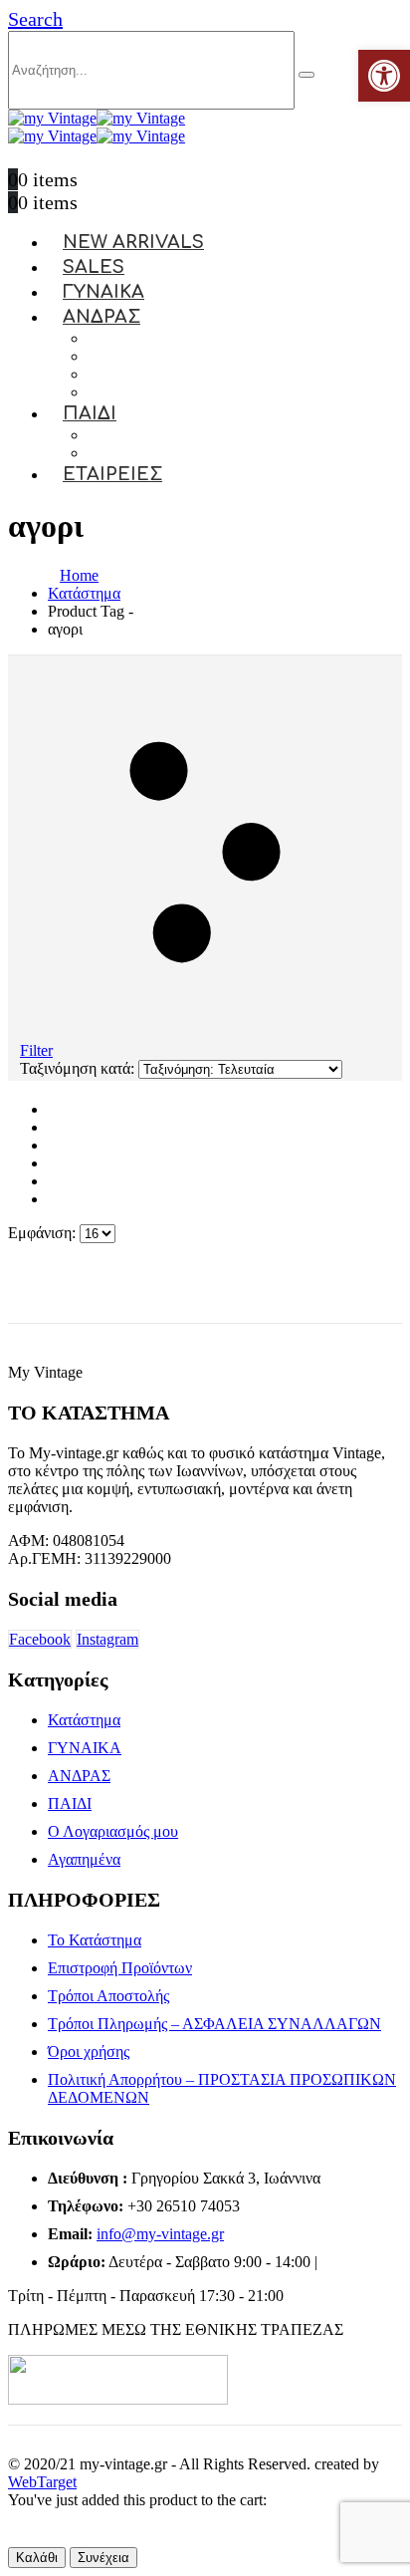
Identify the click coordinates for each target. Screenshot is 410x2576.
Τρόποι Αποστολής (108, 1996)
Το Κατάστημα (95, 1940)
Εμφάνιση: (44, 1233)
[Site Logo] (97, 118)
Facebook (40, 1639)
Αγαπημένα (84, 1859)
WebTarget (42, 2482)
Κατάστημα (84, 1720)
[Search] (307, 75)
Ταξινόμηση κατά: (79, 1068)
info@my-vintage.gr (160, 2234)
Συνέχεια (103, 2558)
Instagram (107, 1639)
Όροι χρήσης (89, 2052)
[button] (35, 19)
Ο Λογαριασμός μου (113, 1831)
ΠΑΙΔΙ (90, 413)
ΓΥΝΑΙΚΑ (85, 1748)
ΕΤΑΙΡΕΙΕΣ (112, 474)
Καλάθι (37, 2558)
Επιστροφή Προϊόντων (120, 1968)
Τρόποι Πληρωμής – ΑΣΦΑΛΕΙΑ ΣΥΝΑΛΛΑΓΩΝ (214, 2024)
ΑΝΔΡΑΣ (102, 317)
